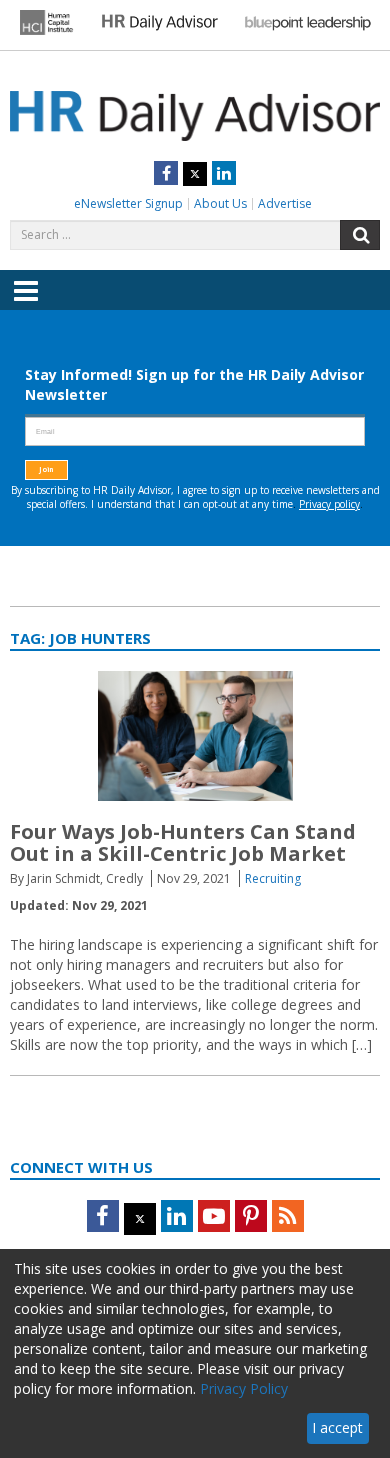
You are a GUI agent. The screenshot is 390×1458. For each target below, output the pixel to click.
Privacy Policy (244, 1388)
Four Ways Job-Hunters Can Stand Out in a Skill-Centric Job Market (183, 842)
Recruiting (273, 878)
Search (360, 235)
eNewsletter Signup (128, 203)
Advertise (285, 203)
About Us (220, 203)
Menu (26, 305)
